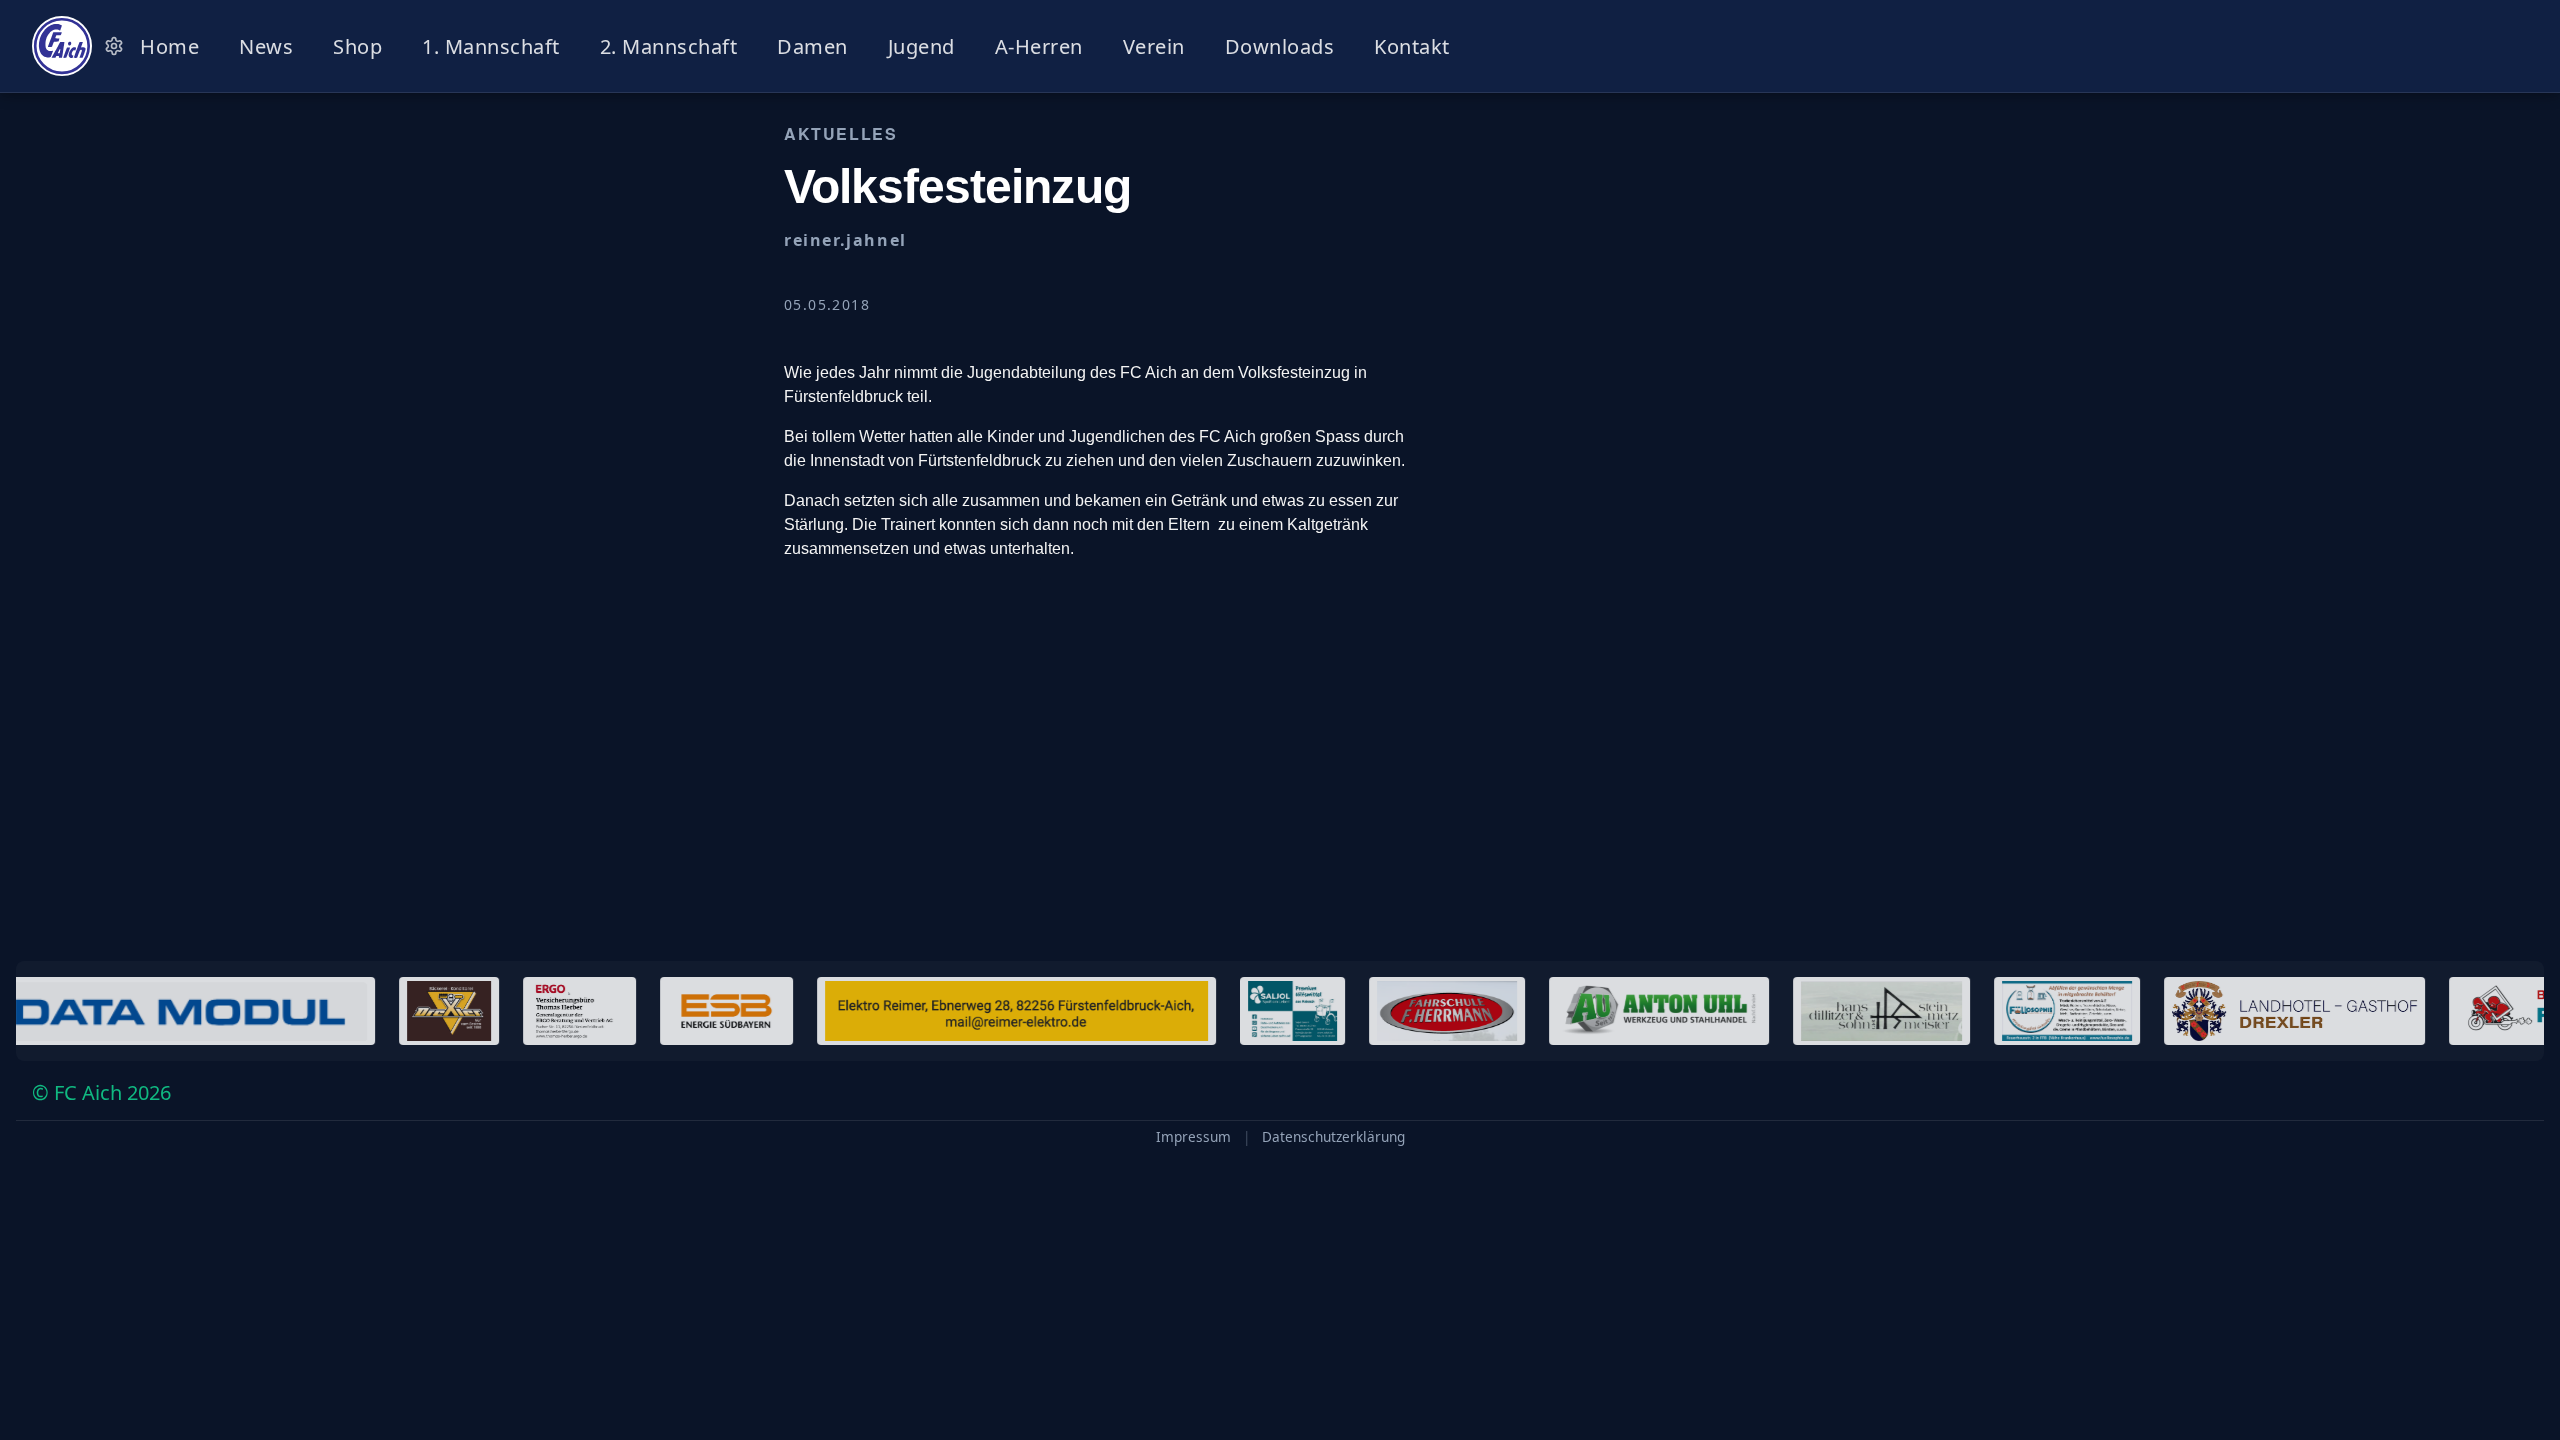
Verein (1154, 46)
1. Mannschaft (491, 46)
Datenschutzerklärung (1333, 1137)
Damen (812, 46)
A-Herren (1039, 46)
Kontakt (1412, 46)
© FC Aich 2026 (101, 1092)
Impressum (1193, 1137)
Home (169, 46)
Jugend (921, 46)
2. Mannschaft (669, 46)
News (266, 46)
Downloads (1280, 46)
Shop (357, 46)
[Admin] (114, 46)
